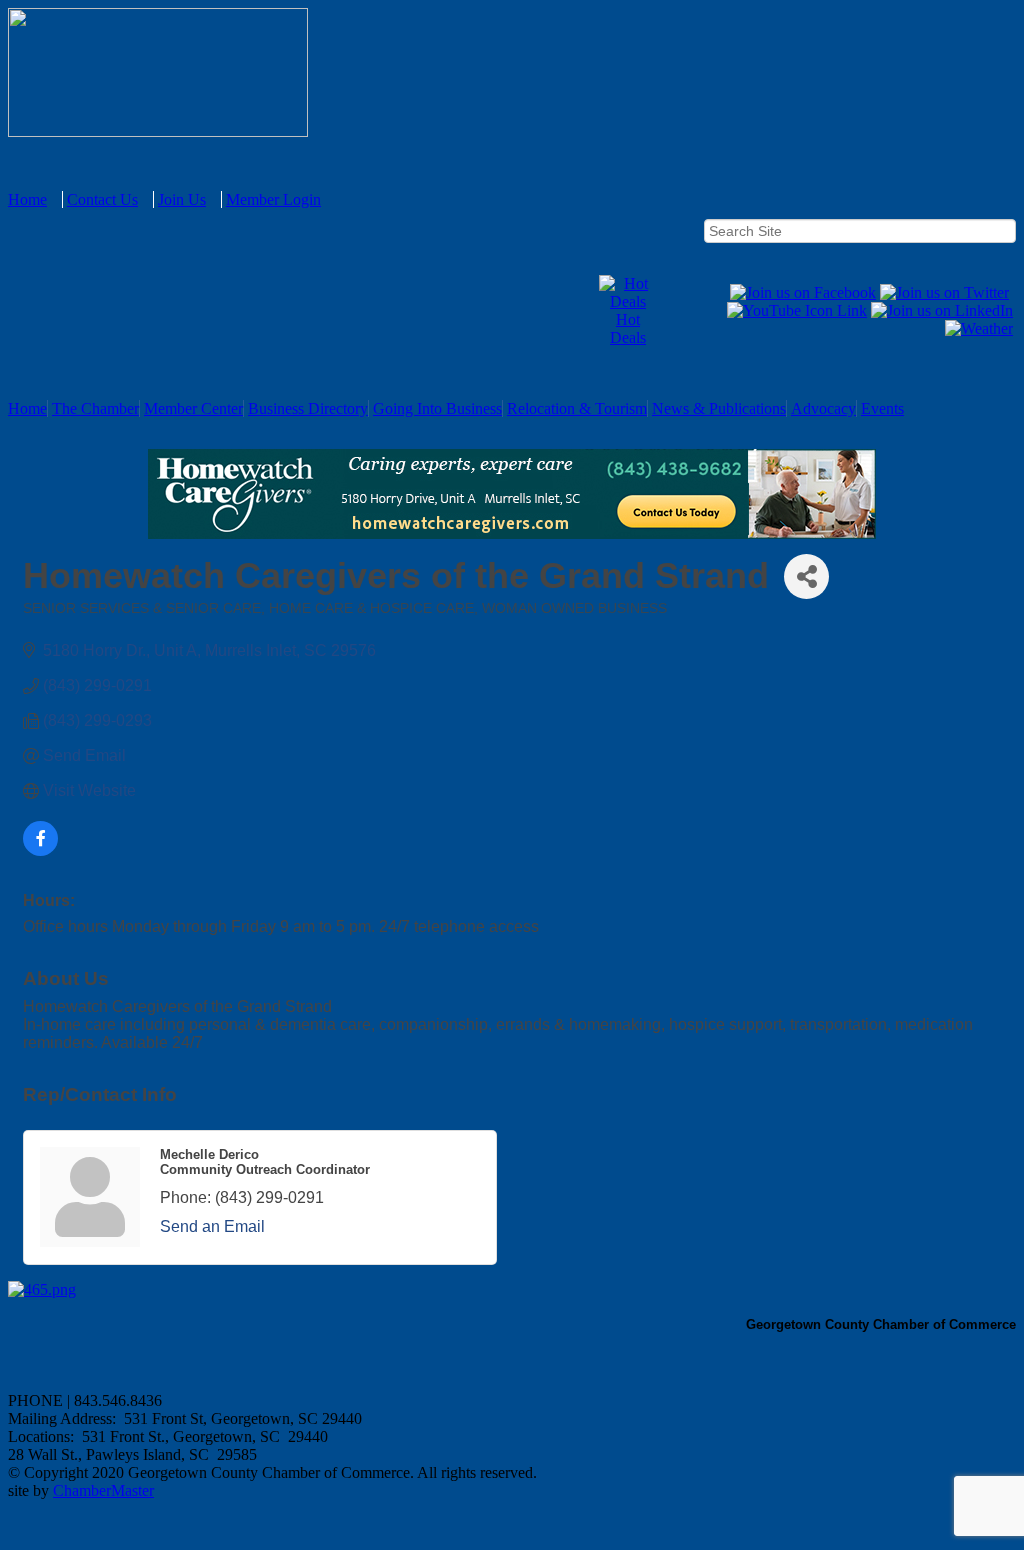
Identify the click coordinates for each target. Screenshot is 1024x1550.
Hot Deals (628, 328)
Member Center (193, 408)
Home (27, 199)
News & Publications (719, 408)
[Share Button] (806, 576)
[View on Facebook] (40, 850)
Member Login (273, 199)
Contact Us (102, 199)
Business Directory (308, 408)
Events (882, 408)
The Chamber (95, 408)
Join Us (182, 199)
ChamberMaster (103, 1490)
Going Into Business (437, 408)
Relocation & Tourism (577, 408)
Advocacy (823, 408)
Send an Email (212, 1226)
